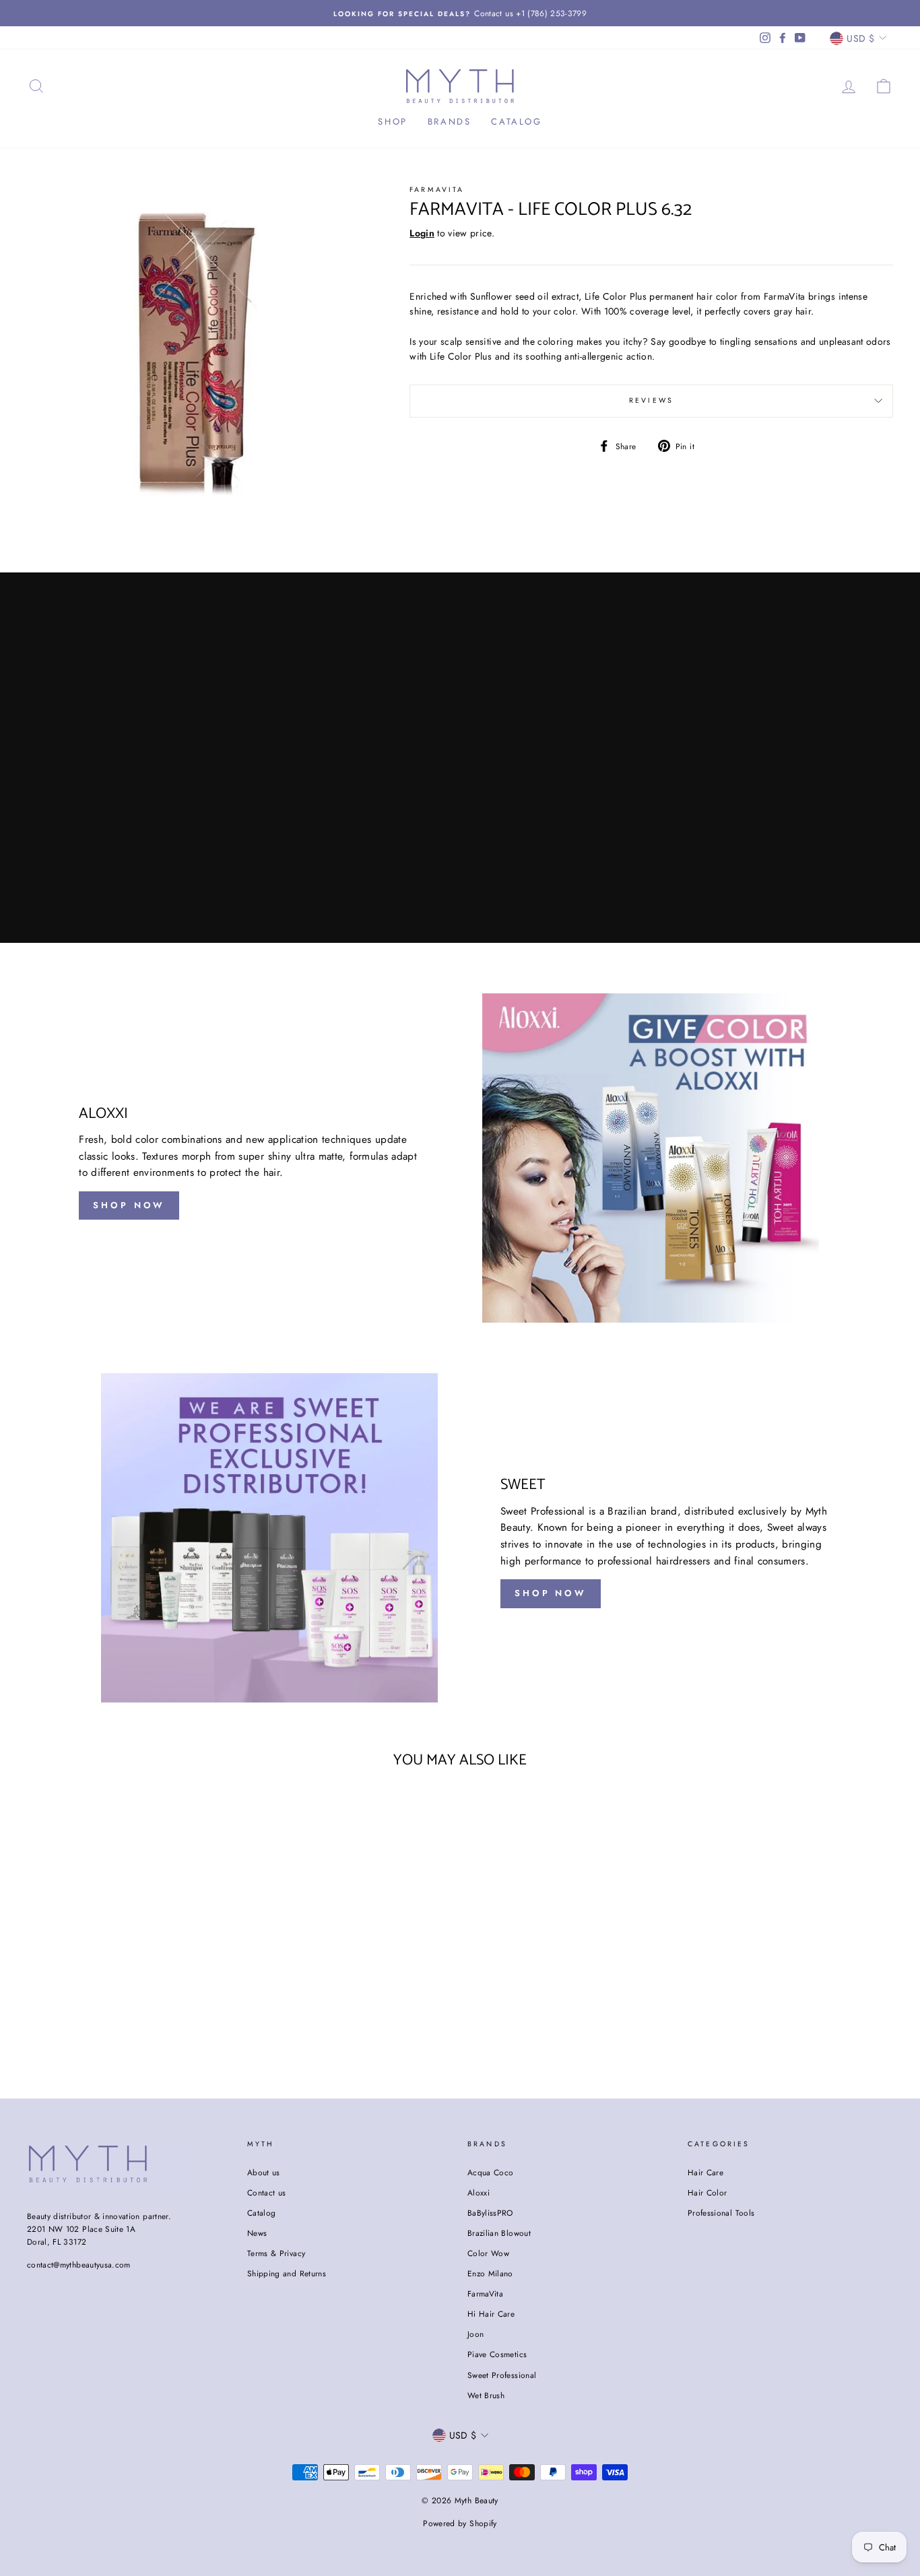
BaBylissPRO (490, 2213)
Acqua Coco (491, 2172)
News (257, 2233)
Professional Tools (721, 2213)
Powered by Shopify (460, 2523)
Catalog (516, 122)
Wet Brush (486, 2395)
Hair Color (708, 2192)
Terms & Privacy (276, 2253)
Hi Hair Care (491, 2314)
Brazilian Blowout (499, 2233)
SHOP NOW (129, 1205)
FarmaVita (485, 2293)
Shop (392, 122)
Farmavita (437, 190)
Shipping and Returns (287, 2273)
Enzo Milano (490, 2273)
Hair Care (705, 2172)
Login (422, 233)
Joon (475, 2334)
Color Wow (488, 2253)
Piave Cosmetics (497, 2354)
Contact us (267, 2192)
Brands (450, 122)
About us (264, 2172)
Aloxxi (479, 2192)
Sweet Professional (502, 2375)
